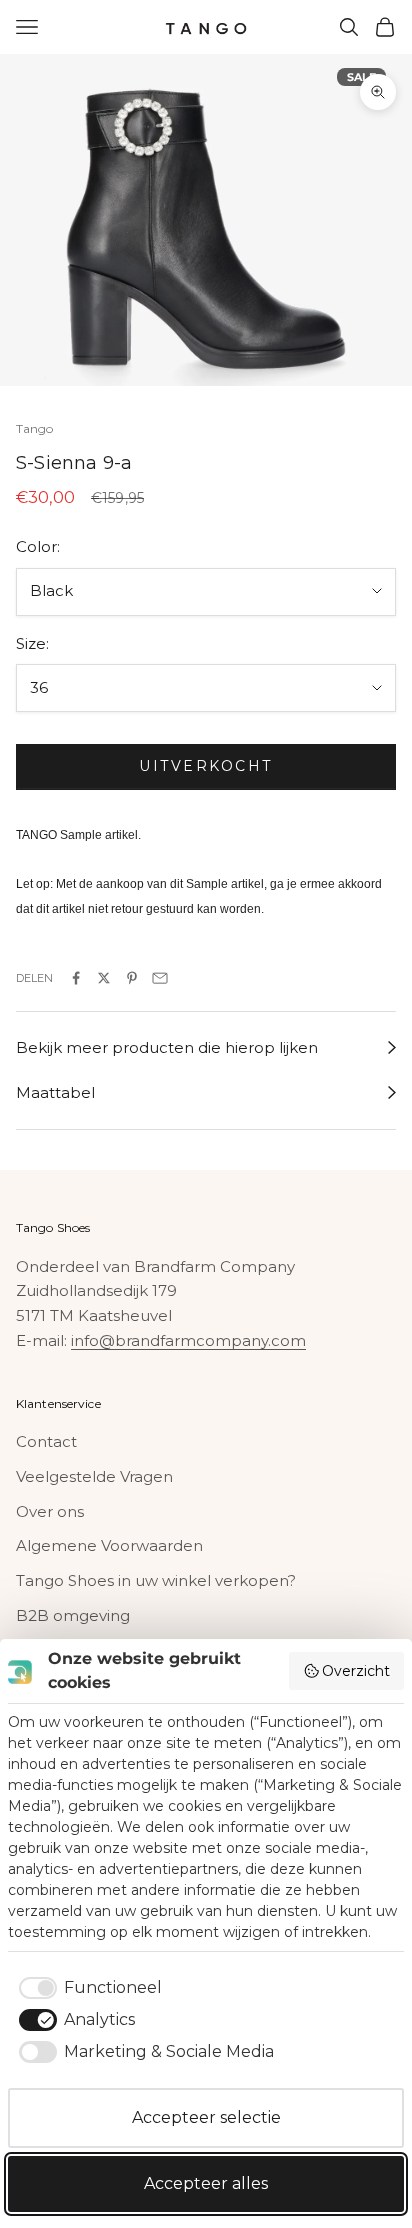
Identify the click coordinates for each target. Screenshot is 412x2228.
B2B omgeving (73, 1615)
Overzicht (356, 1671)
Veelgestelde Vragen (94, 1476)
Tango (35, 428)
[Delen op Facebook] (76, 978)
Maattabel (55, 1092)
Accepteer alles (206, 2183)
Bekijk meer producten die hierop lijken (167, 1047)
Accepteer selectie (206, 2117)
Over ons (50, 1511)
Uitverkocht (206, 766)
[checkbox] (87, 1988)
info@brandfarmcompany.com (188, 1340)
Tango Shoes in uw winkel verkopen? (156, 1580)
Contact (46, 1441)
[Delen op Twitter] (104, 978)
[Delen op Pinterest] (132, 978)
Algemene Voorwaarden (109, 1545)
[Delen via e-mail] (160, 978)
